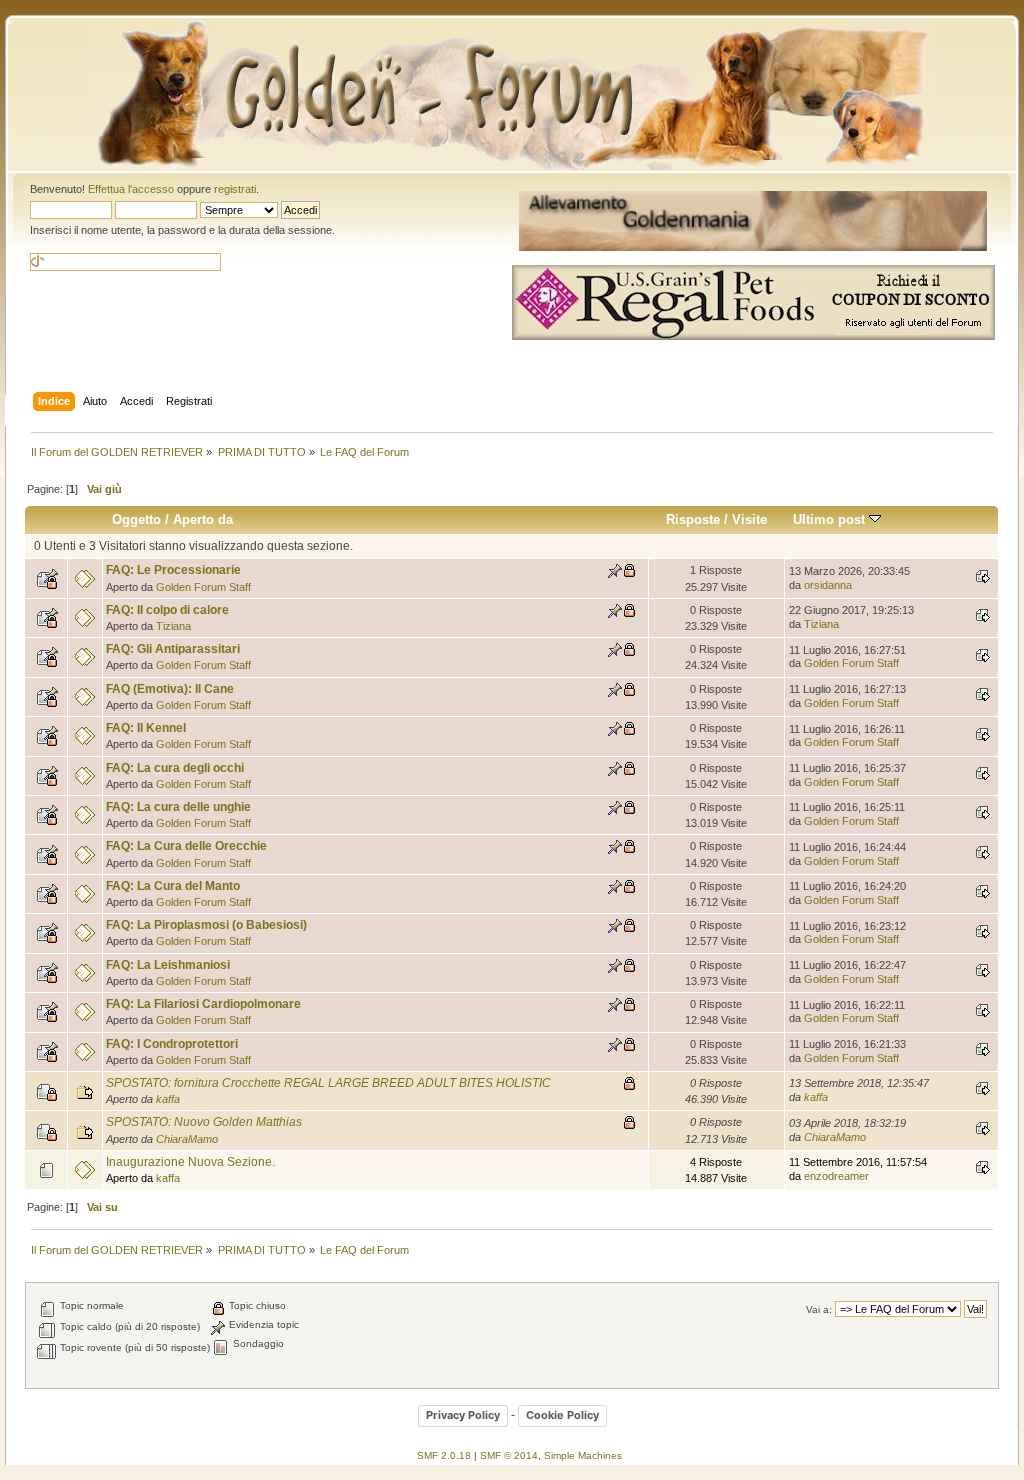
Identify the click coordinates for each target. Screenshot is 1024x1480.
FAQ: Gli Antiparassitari (173, 649)
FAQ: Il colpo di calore (167, 610)
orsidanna (828, 585)
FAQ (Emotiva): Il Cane (170, 689)
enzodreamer (836, 1176)
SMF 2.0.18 (444, 1455)
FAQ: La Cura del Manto (173, 886)
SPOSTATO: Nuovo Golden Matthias (204, 1122)
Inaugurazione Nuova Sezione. (190, 1162)
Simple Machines (583, 1455)
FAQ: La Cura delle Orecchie (186, 846)
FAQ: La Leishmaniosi (168, 965)
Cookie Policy (562, 1415)
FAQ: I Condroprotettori (172, 1044)
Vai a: (819, 1309)
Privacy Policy (463, 1415)
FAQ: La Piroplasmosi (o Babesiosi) (206, 925)
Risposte (693, 519)
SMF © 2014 (509, 1455)
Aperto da (203, 519)
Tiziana (173, 626)
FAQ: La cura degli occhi (175, 768)
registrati (235, 189)
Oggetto (136, 519)
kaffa (168, 1099)
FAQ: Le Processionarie (173, 570)
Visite (749, 519)
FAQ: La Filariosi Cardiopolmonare (203, 1004)
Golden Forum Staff (203, 587)
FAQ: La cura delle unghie (178, 807)
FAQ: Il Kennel (146, 728)
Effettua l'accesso (131, 189)
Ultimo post (831, 519)
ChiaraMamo (187, 1139)
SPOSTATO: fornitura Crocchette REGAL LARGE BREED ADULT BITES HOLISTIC (328, 1083)
